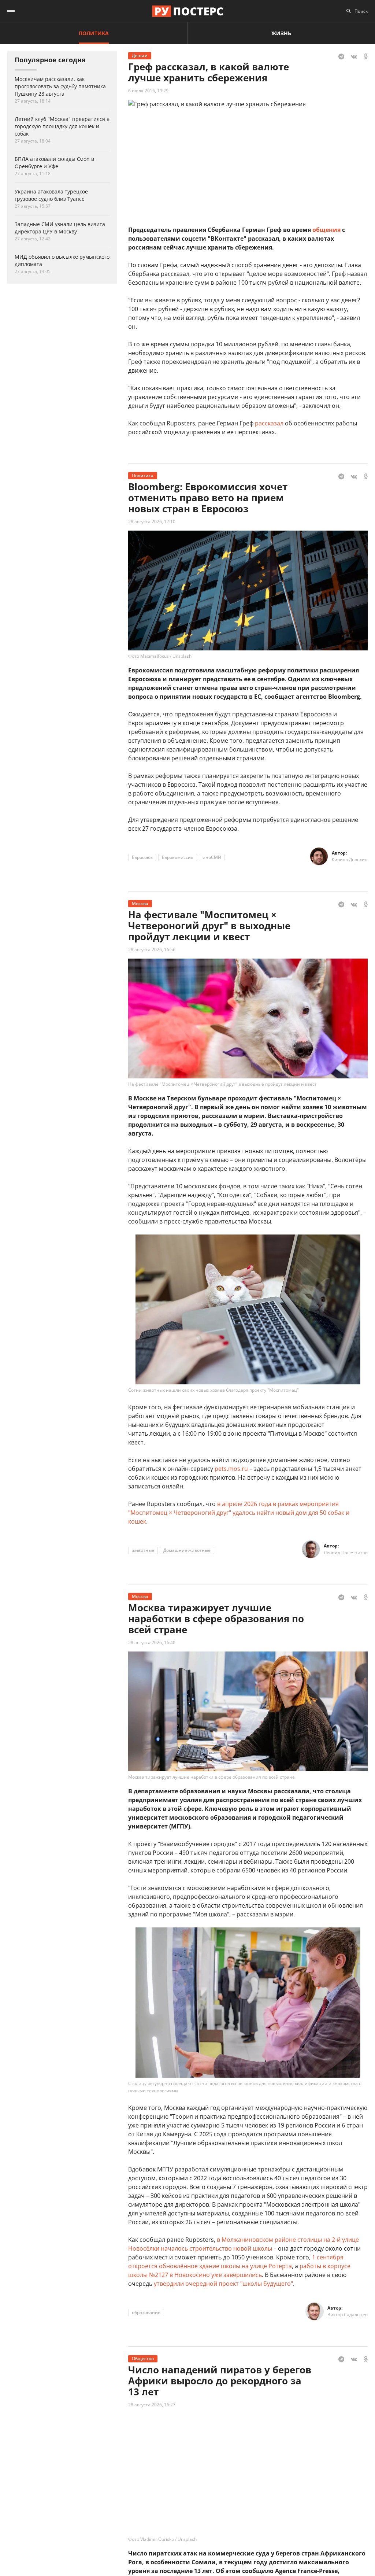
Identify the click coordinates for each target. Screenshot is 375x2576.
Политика (94, 33)
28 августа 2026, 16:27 (152, 2405)
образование (146, 2312)
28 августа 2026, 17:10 (152, 522)
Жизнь (281, 33)
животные (143, 1550)
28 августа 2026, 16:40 (152, 1643)
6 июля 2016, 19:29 (148, 91)
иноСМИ (212, 857)
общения (326, 230)
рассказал (269, 423)
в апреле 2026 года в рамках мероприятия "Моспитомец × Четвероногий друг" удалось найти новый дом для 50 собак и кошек (239, 1513)
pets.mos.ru (231, 1469)
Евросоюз (142, 857)
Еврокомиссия (178, 857)
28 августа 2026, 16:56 (152, 950)
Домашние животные (187, 1550)
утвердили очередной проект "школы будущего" (223, 2284)
